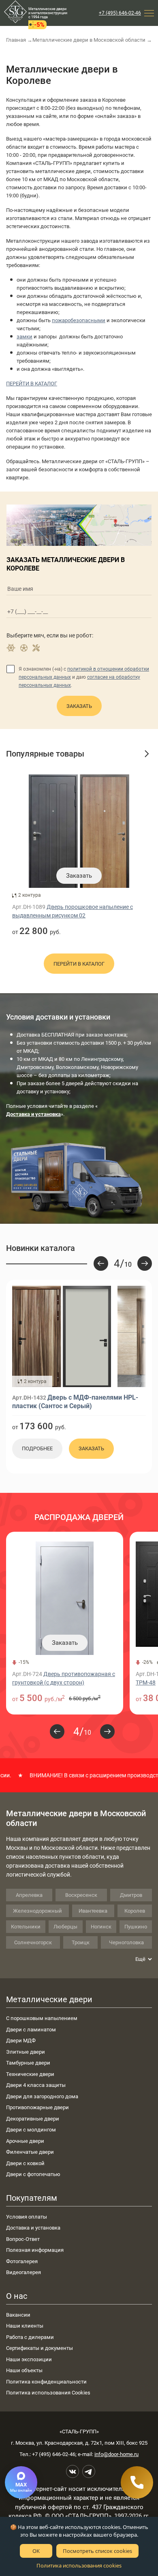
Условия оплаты (27, 2217)
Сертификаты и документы (39, 2348)
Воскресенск (81, 1895)
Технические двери (30, 2074)
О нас (17, 2296)
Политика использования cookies (79, 2565)
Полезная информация (35, 2250)
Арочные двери (25, 2141)
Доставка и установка (33, 2228)
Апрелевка (29, 1895)
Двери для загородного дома (42, 2096)
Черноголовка (126, 1942)
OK (36, 2551)
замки (25, 337)
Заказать (79, 706)
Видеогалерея (23, 2272)
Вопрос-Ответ (23, 2239)
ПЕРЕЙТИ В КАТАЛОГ (32, 384)
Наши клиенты (25, 2326)
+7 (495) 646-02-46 (120, 13)
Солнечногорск (33, 1942)
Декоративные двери (33, 2119)
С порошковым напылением (42, 2018)
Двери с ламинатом (31, 2030)
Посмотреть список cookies (97, 2551)
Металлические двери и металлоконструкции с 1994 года (48, 13)
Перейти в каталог (79, 964)
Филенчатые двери (30, 2152)
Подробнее (37, 1448)
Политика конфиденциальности (46, 2382)
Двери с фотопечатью (33, 2174)
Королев (135, 1911)
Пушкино (136, 1927)
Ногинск (101, 1927)
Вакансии (18, 2315)
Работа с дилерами (30, 2337)
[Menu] (149, 13)
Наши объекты (24, 2370)
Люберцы (65, 1927)
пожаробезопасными (79, 320)
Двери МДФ (21, 2040)
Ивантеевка (93, 1911)
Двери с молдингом (31, 2130)
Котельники (26, 1927)
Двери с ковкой (25, 2163)
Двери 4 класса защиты (36, 2085)
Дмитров (131, 1895)
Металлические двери (49, 1999)
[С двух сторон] (62, 1336)
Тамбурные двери (28, 2063)
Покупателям (32, 2198)
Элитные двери (26, 2052)
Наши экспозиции (29, 2359)
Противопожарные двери (37, 2107)
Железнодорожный (37, 1911)
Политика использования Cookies (48, 2393)
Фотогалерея (22, 2261)
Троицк (81, 1942)
